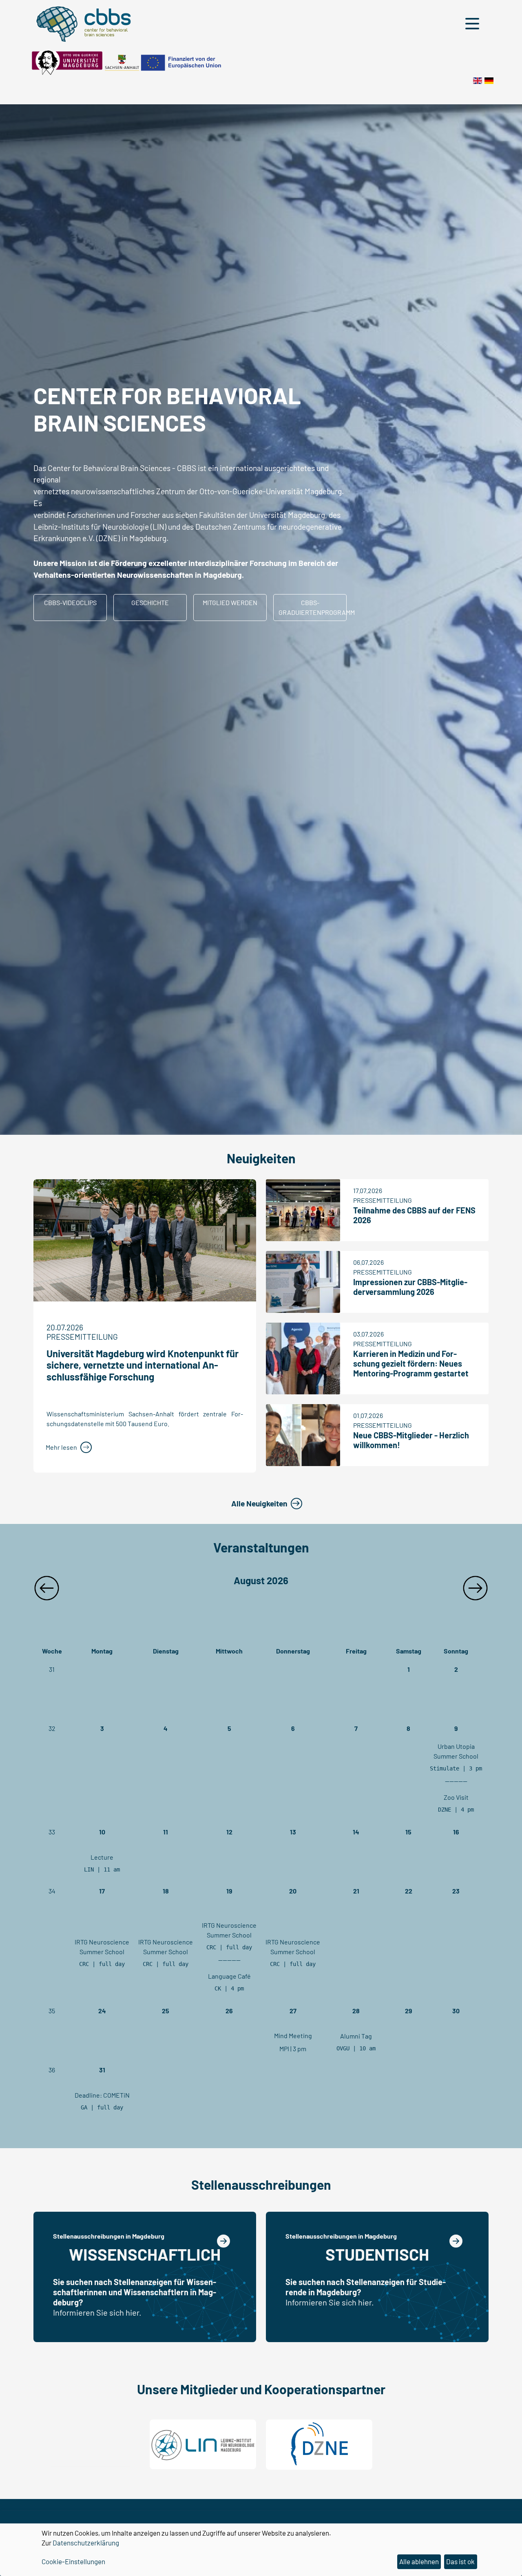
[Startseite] (489, 80)
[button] (474, 24)
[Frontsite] (478, 80)
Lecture (102, 1857)
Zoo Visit (456, 1797)
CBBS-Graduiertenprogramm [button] (313, 607)
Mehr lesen (61, 1447)
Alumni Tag (356, 2036)
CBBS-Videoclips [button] (70, 602)
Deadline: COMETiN (102, 2095)
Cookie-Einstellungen (73, 2561)
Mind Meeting (293, 2035)
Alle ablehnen (419, 2561)
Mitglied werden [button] (230, 602)
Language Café (229, 1976)
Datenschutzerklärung (86, 2543)
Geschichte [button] (150, 602)
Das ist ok (460, 2561)
